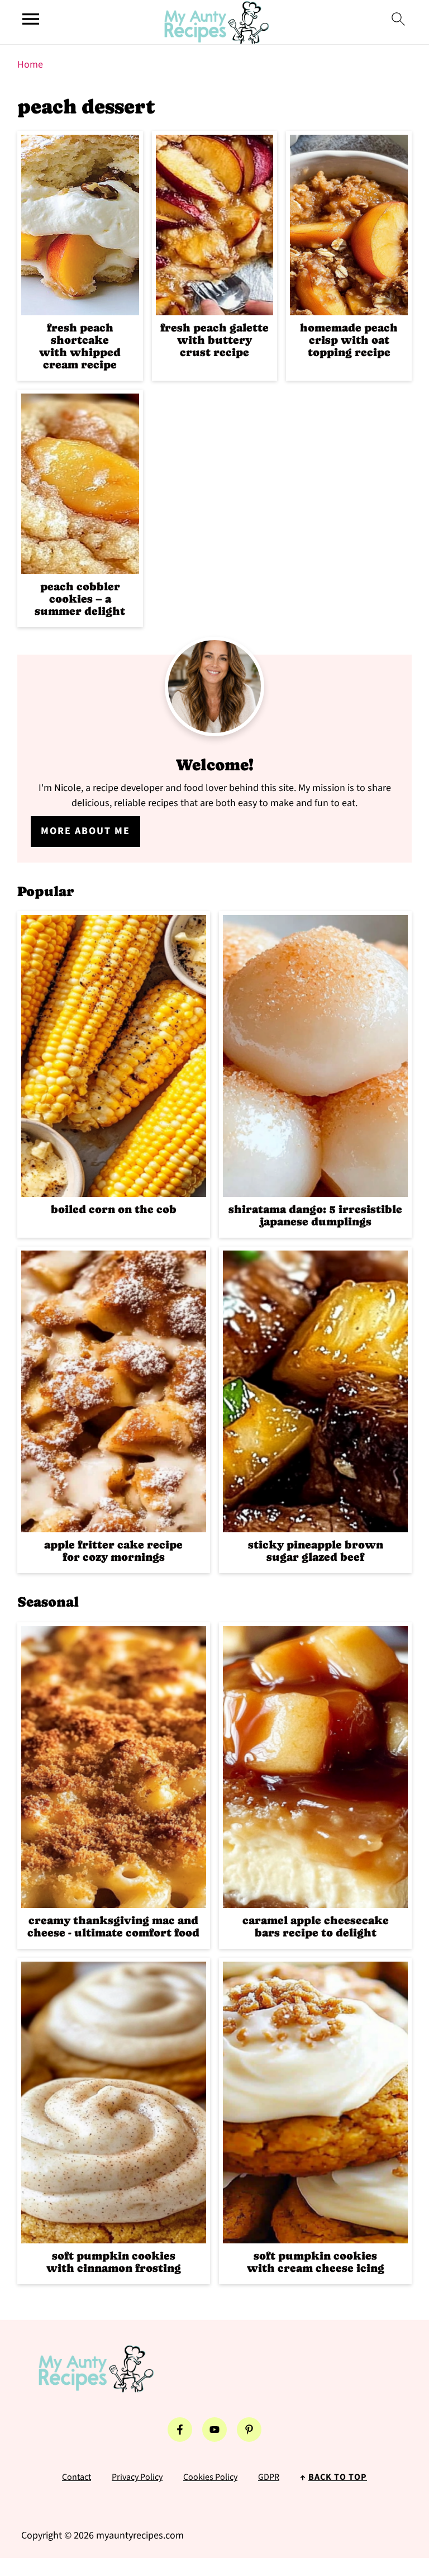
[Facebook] (180, 2430)
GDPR (269, 2477)
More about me (85, 831)
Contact (77, 2477)
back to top (338, 2477)
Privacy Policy (137, 2477)
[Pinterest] (249, 2430)
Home (30, 65)
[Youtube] (214, 2430)
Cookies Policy (210, 2477)
